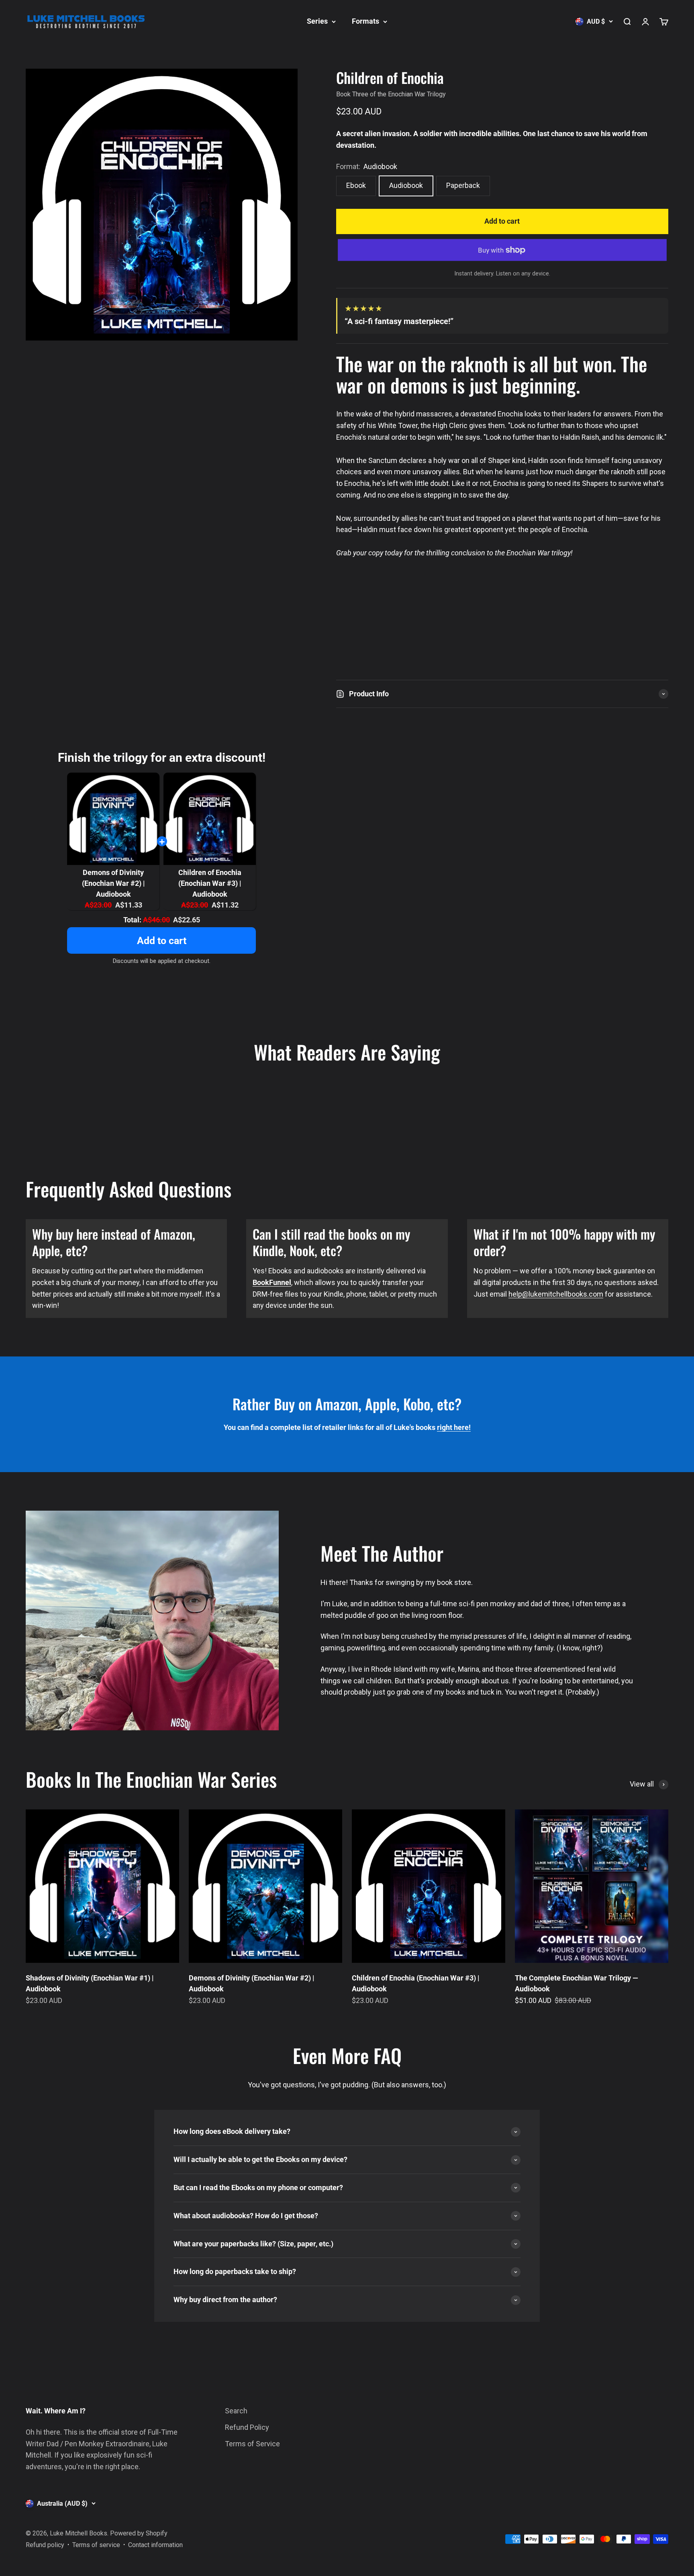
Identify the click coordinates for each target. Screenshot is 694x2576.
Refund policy (45, 2545)
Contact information (155, 2545)
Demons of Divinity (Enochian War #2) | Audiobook (113, 883)
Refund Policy (247, 2427)
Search (236, 2411)
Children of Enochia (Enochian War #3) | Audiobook (210, 883)
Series (317, 21)
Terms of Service (252, 2444)
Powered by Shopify (139, 2533)
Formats (365, 21)
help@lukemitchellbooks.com (556, 1294)
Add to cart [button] (162, 941)
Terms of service (96, 2545)
